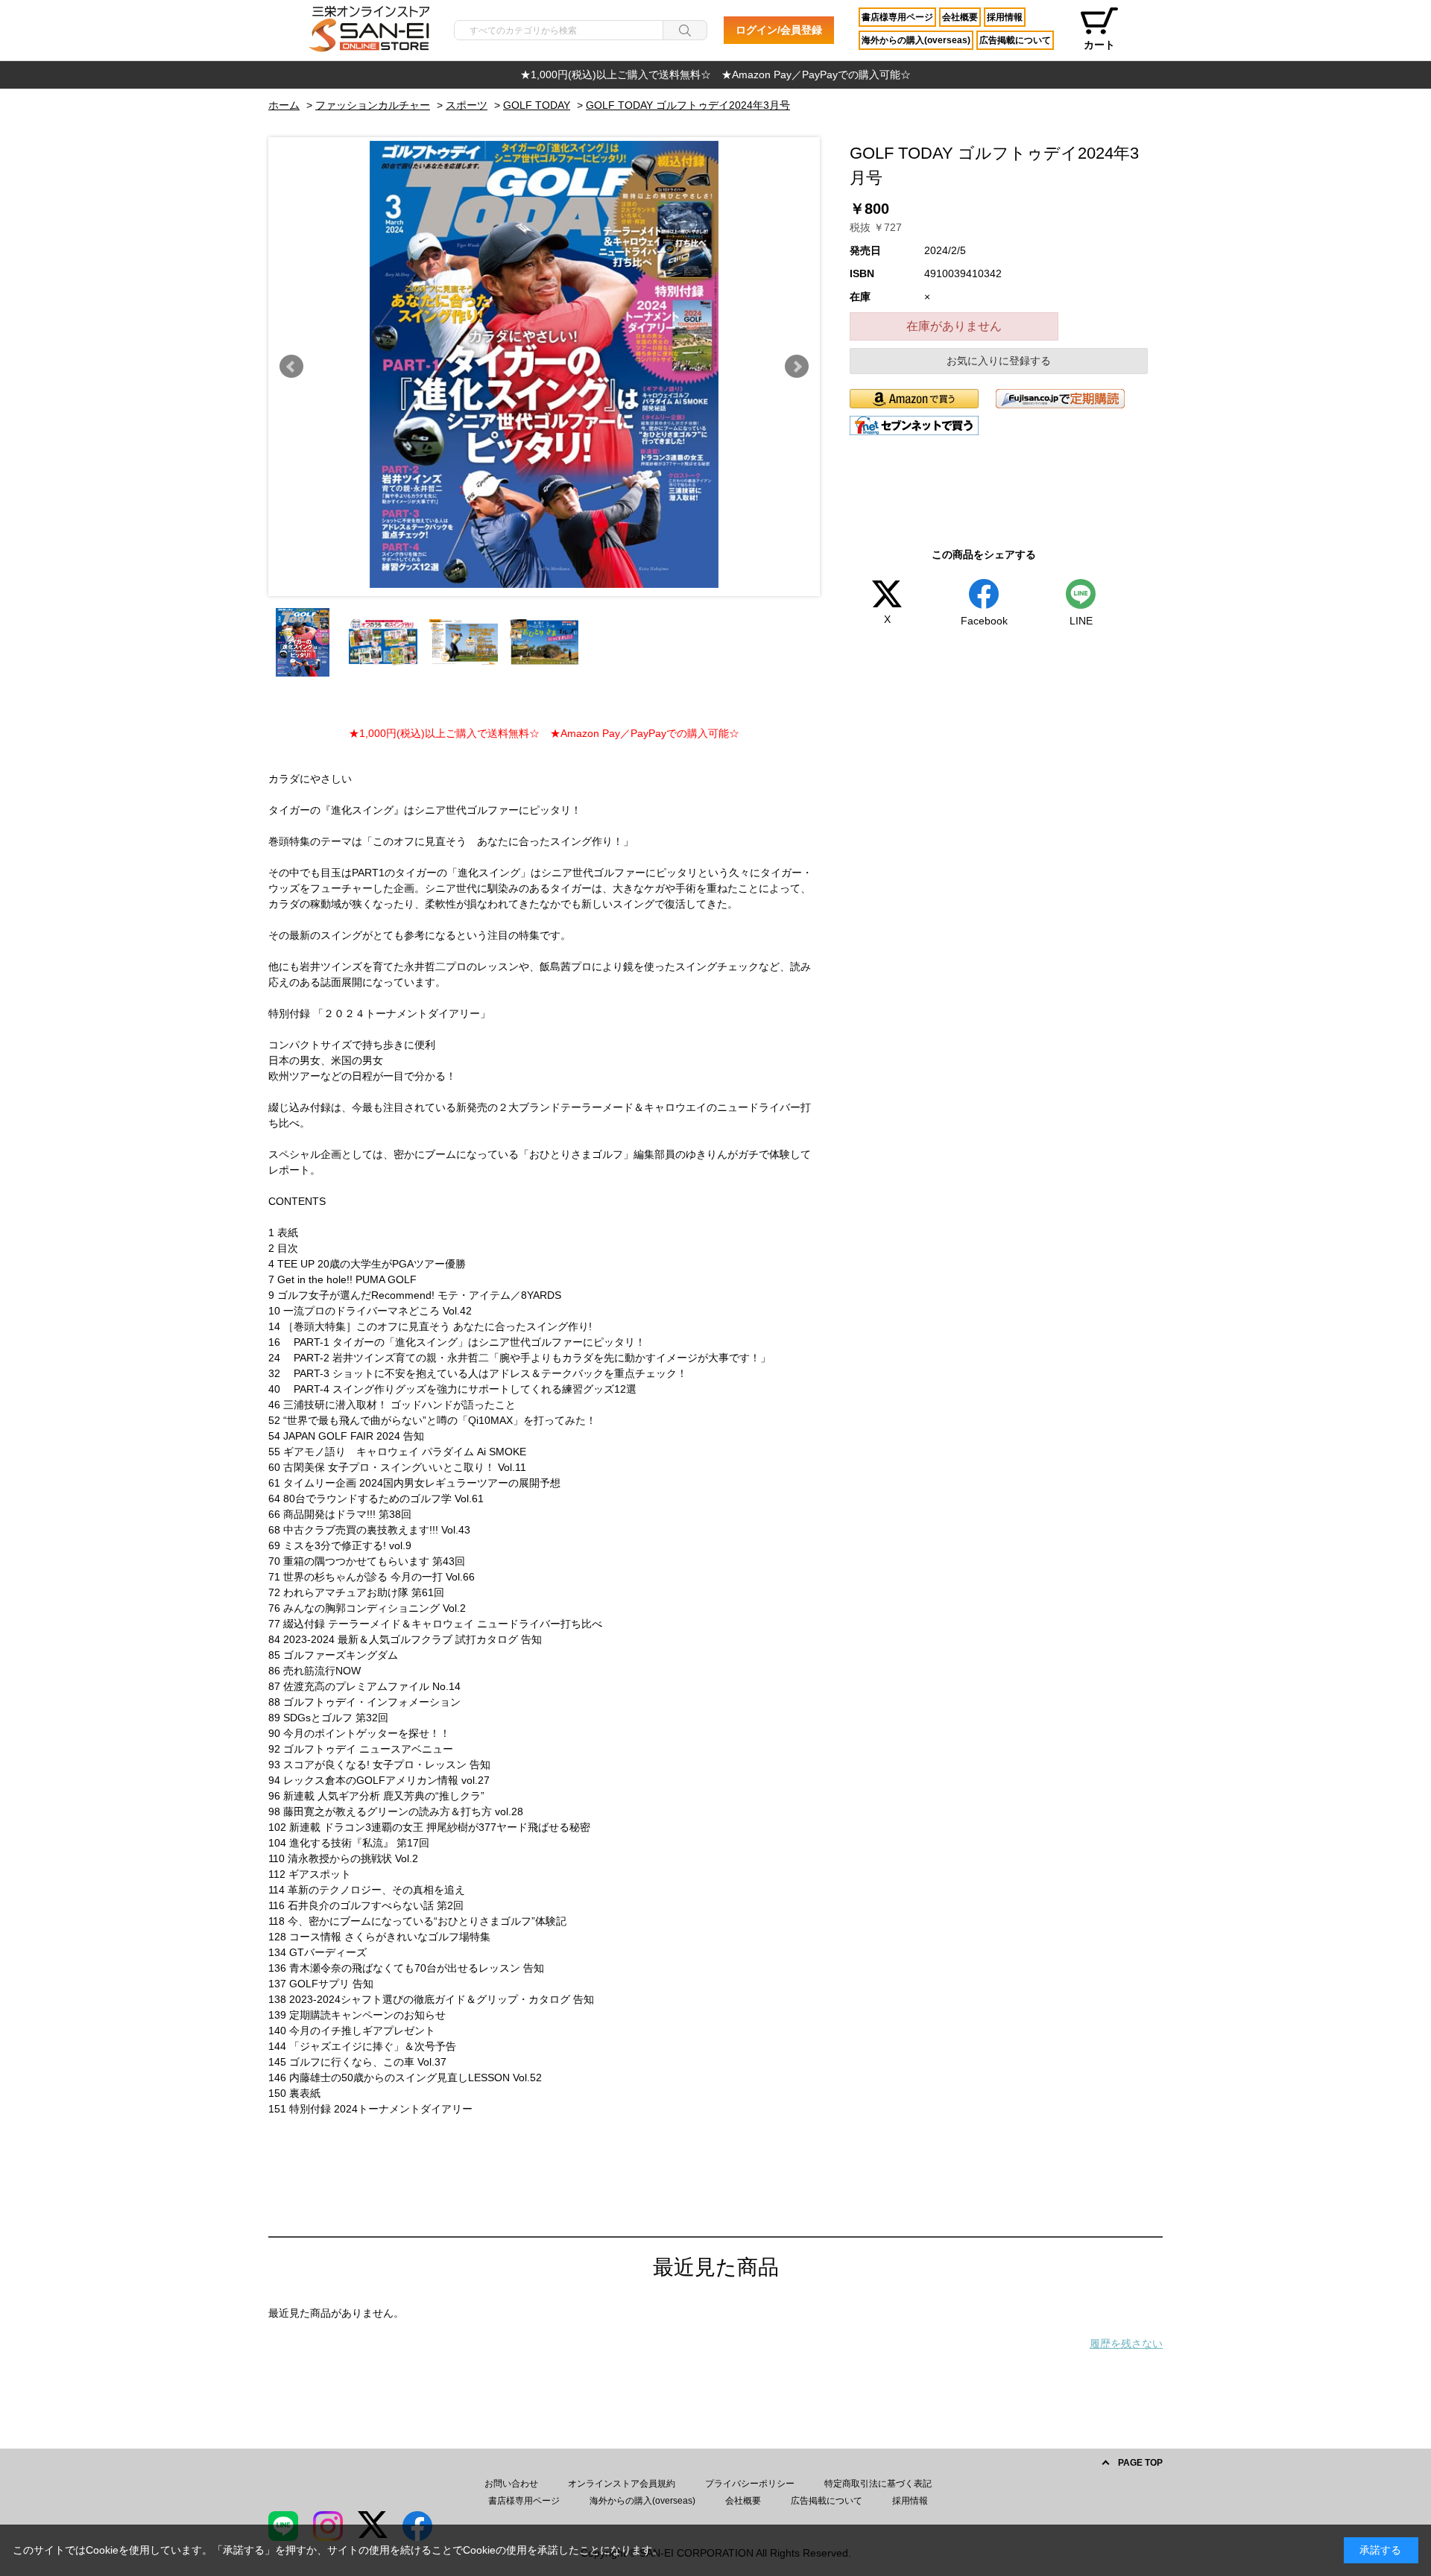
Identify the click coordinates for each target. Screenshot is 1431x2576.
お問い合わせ (511, 2484)
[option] (715, 75)
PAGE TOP (1140, 2463)
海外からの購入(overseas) (916, 40)
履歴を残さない (1126, 2344)
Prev (291, 367)
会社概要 (960, 17)
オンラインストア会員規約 (622, 2484)
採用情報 (1005, 17)
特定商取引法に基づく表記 (878, 2484)
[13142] (303, 642)
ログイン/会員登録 (779, 30)
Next (797, 367)
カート (1099, 45)
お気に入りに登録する (999, 361)
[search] (685, 30)
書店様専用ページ (897, 17)
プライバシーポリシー (750, 2484)
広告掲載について (1015, 40)
